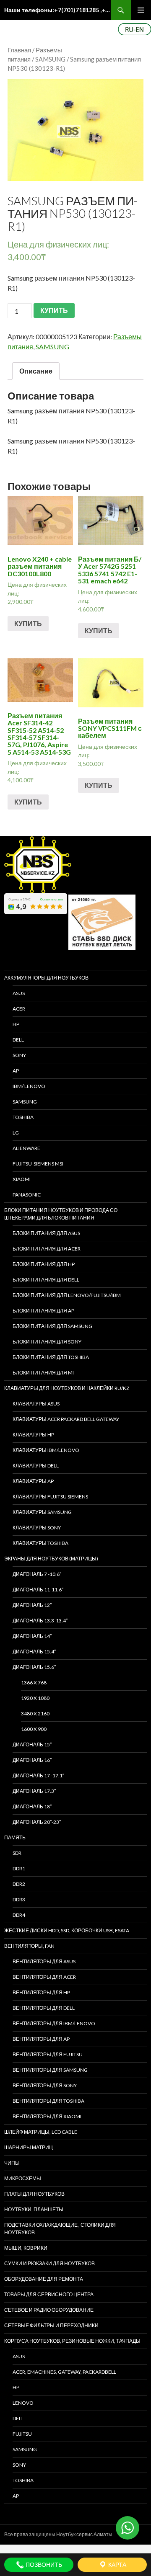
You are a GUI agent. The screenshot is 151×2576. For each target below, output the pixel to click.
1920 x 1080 (35, 1698)
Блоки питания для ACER (47, 1249)
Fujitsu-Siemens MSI (38, 1164)
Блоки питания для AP (43, 1311)
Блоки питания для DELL (46, 1280)
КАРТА (117, 2564)
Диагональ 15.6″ (34, 1667)
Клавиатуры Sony (37, 1528)
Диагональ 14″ (32, 1636)
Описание (36, 371)
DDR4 (19, 1915)
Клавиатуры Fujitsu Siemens (50, 1497)
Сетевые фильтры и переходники (51, 2325)
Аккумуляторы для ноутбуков (46, 978)
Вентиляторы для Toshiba (48, 2101)
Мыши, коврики (26, 2248)
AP (16, 1071)
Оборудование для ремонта (44, 2279)
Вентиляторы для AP (41, 2039)
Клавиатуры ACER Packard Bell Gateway (66, 1419)
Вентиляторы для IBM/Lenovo (54, 2023)
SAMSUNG (50, 59)
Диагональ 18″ (32, 1806)
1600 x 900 (34, 1729)
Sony (19, 2465)
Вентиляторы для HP (41, 1992)
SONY (19, 1055)
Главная (19, 50)
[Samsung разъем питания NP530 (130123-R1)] (75, 130)
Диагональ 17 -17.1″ (38, 1775)
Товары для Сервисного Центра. (49, 2294)
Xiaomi (22, 1179)
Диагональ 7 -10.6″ (37, 1574)
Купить (28, 623)
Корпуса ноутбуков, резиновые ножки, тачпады (72, 2341)
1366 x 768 (34, 1683)
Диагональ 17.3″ (34, 1791)
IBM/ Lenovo (29, 1086)
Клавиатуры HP (33, 1435)
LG (16, 1133)
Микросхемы (23, 2178)
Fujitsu (22, 2434)
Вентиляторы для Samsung (50, 2070)
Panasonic (27, 1195)
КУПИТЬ (54, 310)
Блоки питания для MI (43, 1373)
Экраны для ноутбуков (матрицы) (51, 1559)
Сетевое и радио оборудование (49, 2310)
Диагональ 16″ (32, 1760)
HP (16, 1024)
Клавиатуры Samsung (42, 1512)
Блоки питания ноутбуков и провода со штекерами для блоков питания (61, 1214)
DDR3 (19, 1899)
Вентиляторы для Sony (45, 2085)
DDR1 (19, 1868)
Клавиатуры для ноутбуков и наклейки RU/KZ (67, 1388)
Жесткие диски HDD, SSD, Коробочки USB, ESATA (67, 1930)
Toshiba (23, 1117)
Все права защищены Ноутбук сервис (48, 2534)
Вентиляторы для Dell (44, 2008)
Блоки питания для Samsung (52, 1326)
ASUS (19, 993)
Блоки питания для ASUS (46, 1233)
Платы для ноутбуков (34, 2194)
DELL (18, 1040)
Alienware (26, 1148)
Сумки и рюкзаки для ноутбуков (49, 2263)
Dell (18, 2418)
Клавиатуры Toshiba (40, 1543)
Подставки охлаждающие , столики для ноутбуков (60, 2229)
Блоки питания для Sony (47, 1342)
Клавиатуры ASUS (36, 1404)
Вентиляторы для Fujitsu (48, 2054)
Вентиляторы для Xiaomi (47, 2116)
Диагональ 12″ (32, 1605)
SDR (17, 1853)
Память (15, 1837)
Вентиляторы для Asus (44, 1961)
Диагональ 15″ (32, 1744)
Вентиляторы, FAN (29, 1946)
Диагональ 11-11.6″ (38, 1590)
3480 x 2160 (35, 1713)
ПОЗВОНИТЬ (43, 2564)
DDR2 (19, 1884)
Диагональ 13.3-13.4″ (40, 1621)
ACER (19, 1009)
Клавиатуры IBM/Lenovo (46, 1450)
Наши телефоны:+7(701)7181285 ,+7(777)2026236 (57, 10)
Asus (19, 2356)
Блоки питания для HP (44, 1264)
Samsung (25, 1102)
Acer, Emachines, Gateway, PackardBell (64, 2372)
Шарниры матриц (29, 2147)
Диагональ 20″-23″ (37, 1822)
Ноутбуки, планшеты (34, 2209)
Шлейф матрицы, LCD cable (41, 2132)
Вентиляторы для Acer (44, 1977)
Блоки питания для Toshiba (51, 1357)
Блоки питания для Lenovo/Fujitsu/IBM (67, 1295)
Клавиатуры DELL (36, 1466)
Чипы (12, 2163)
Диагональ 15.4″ (34, 1652)
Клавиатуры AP (33, 1481)
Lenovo (23, 2403)
